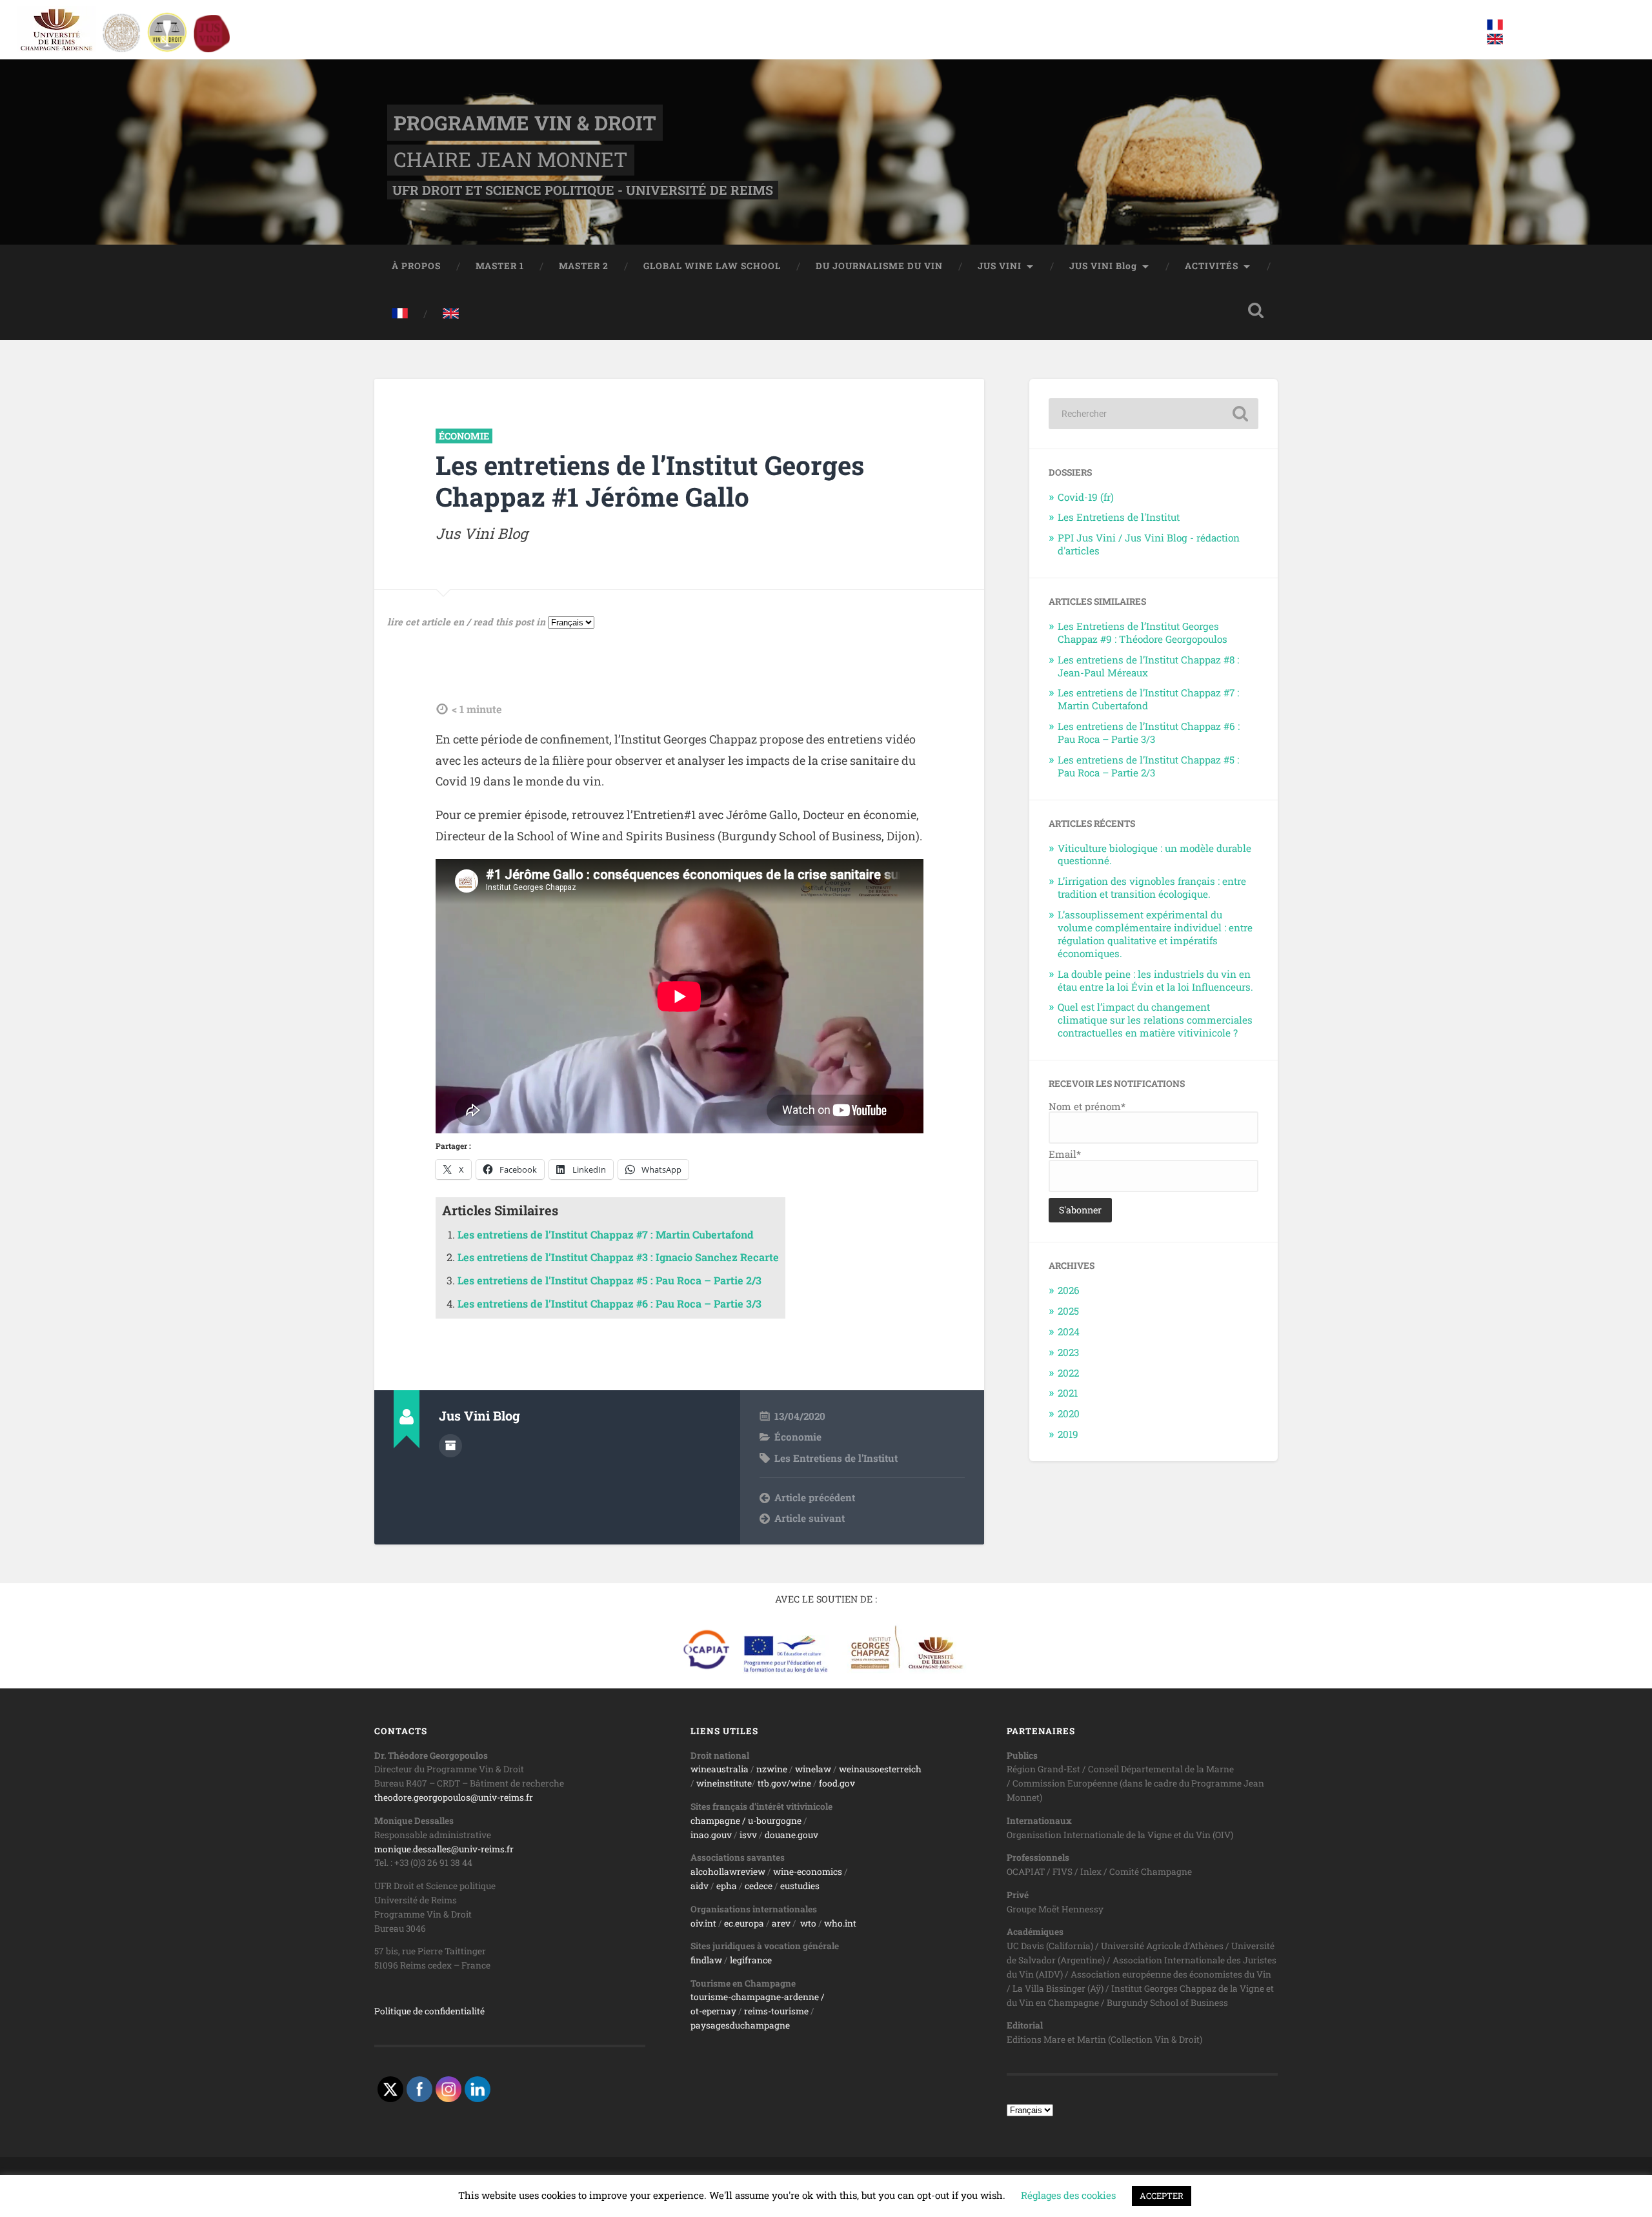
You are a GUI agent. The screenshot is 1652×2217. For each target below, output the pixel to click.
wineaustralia (720, 1769)
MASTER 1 (500, 266)
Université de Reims (594, 2187)
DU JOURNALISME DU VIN (879, 266)
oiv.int (703, 1923)
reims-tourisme (776, 2011)
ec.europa (744, 1923)
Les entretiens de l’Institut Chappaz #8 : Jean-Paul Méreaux (1148, 666)
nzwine (772, 1769)
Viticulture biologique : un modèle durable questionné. (1154, 855)
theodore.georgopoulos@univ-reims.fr (454, 1797)
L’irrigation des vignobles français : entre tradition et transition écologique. (1152, 887)
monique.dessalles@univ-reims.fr (444, 1849)
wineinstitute (724, 1783)
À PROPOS (416, 266)
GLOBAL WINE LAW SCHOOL (712, 266)
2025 (1068, 1311)
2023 (1068, 1352)
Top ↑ (1264, 2187)
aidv (700, 1886)
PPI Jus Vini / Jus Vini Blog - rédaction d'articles (1149, 544)
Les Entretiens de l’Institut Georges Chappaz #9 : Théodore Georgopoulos (1143, 633)
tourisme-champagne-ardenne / (758, 1997)
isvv (748, 1835)
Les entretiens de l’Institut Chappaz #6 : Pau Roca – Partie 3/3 (609, 1303)
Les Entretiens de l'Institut (836, 1458)
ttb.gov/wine (784, 1783)
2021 (1068, 1393)
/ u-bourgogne (771, 1821)
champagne (715, 1821)
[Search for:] (1153, 414)
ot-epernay (713, 2011)
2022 (1068, 1373)
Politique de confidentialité (429, 2011)
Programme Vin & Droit (525, 123)
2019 (1068, 1434)
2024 (1069, 1331)
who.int (840, 1923)
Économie (464, 436)
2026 (1069, 1290)
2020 (1069, 1413)
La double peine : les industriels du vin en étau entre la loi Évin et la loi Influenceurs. (1155, 980)
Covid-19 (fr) (1086, 497)
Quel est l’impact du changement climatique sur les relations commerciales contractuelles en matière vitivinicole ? (1155, 1020)
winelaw (813, 1769)
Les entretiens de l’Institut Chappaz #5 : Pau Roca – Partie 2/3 (609, 1280)
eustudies (800, 1886)
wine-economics (808, 1872)
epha (727, 1886)
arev (781, 1923)
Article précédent (815, 1497)
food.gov (837, 1783)
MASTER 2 (584, 266)
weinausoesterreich (880, 1769)
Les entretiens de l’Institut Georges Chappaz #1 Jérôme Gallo (650, 481)
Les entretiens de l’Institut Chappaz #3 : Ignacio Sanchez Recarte (618, 1257)
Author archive (450, 1446)
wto (808, 1923)
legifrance (751, 1960)
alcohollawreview (728, 1872)
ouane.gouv (794, 1835)
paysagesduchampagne (740, 2025)
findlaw (706, 1960)
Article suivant (810, 1518)
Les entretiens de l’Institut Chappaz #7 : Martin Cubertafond (606, 1234)
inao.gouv (711, 1835)
